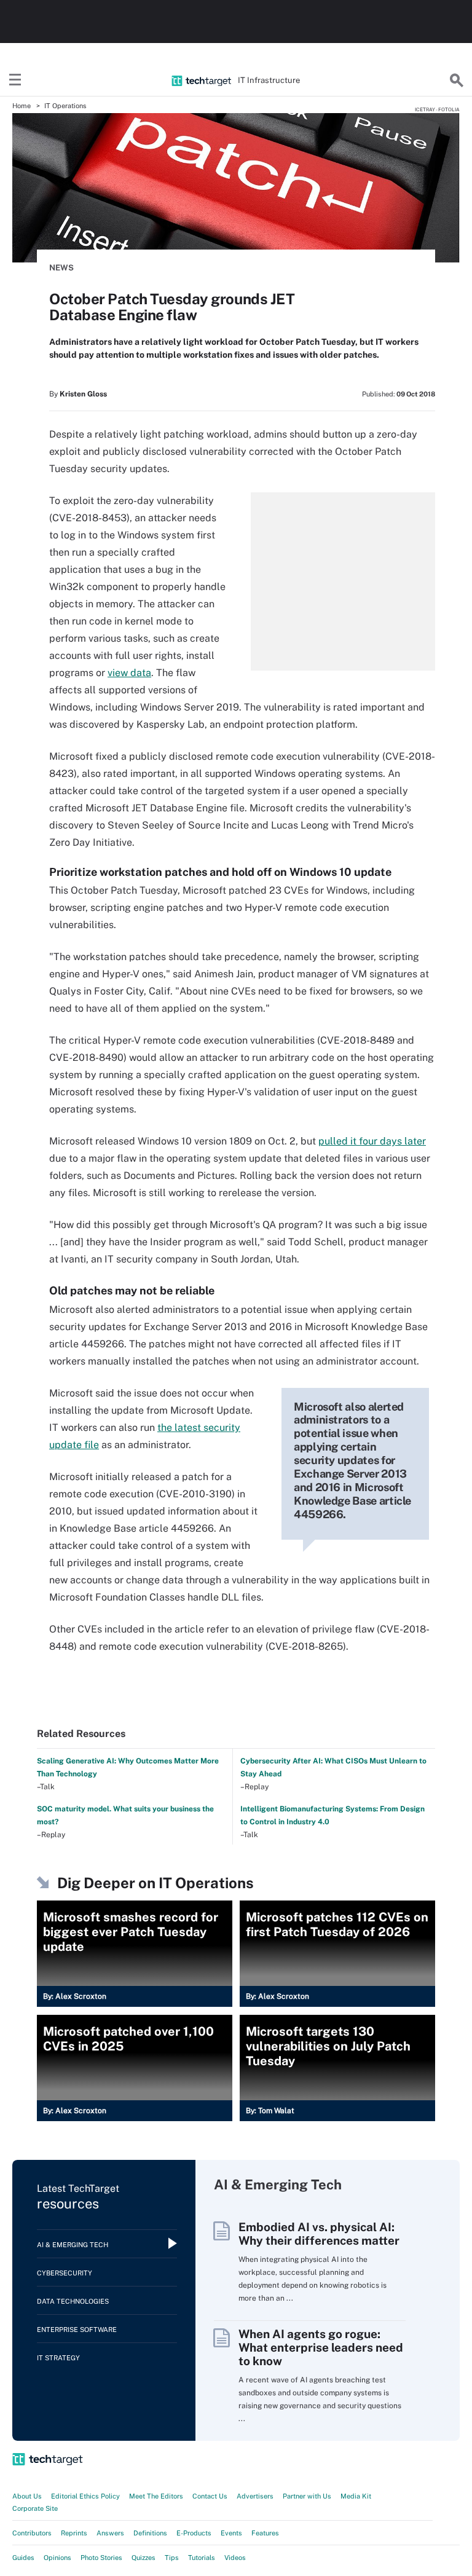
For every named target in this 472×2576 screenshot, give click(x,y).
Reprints (74, 2533)
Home (22, 106)
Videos (235, 2558)
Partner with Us (307, 2496)
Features (265, 2533)
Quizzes (144, 2558)
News (61, 268)
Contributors (32, 2533)
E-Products (194, 2533)
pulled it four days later (372, 1141)
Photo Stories (101, 2558)
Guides (23, 2558)
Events (231, 2533)
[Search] (457, 81)
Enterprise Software (77, 2330)
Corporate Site (35, 2508)
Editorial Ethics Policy (85, 2496)
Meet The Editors (156, 2496)
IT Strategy (58, 2358)
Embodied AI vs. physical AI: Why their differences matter (319, 2234)
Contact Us (210, 2496)
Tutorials (202, 2558)
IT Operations (65, 106)
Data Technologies (73, 2301)
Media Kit (356, 2496)
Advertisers (255, 2496)
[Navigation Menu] (15, 81)
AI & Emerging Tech (73, 2245)
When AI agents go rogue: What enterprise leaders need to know (321, 2347)
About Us (27, 2496)
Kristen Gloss (83, 394)
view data (129, 673)
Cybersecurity (65, 2273)
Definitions (150, 2533)
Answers (110, 2533)
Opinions (57, 2558)
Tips (172, 2558)
